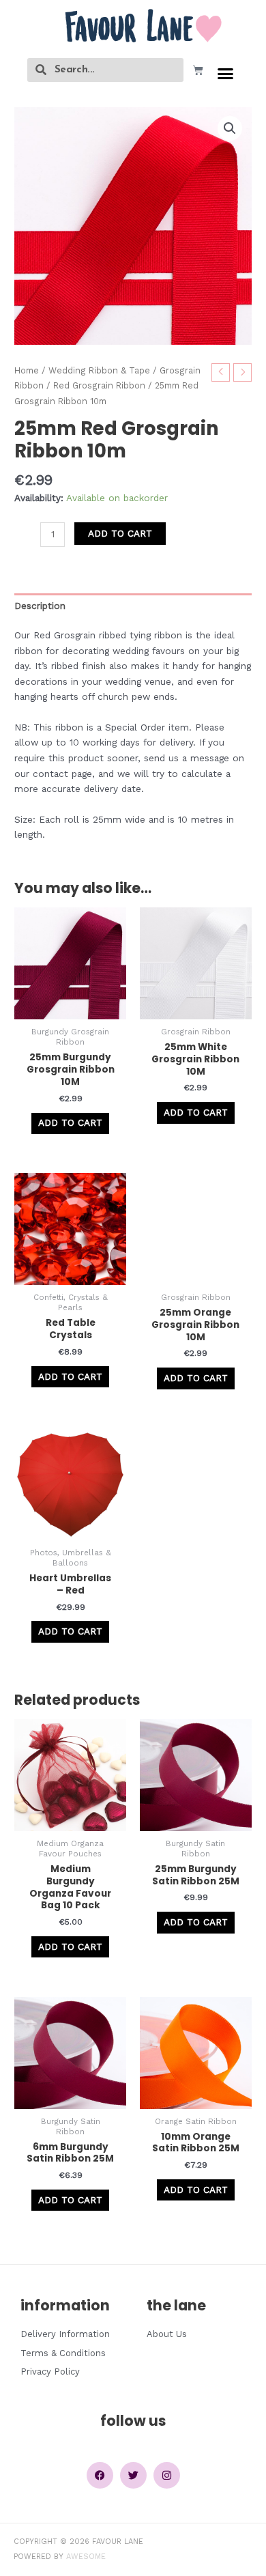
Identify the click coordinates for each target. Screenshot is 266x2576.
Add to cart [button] (70, 1122)
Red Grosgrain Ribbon (99, 385)
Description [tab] (40, 606)
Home (27, 370)
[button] (226, 74)
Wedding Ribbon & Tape (99, 370)
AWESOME (86, 2557)
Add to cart (120, 533)
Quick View (71, 1008)
